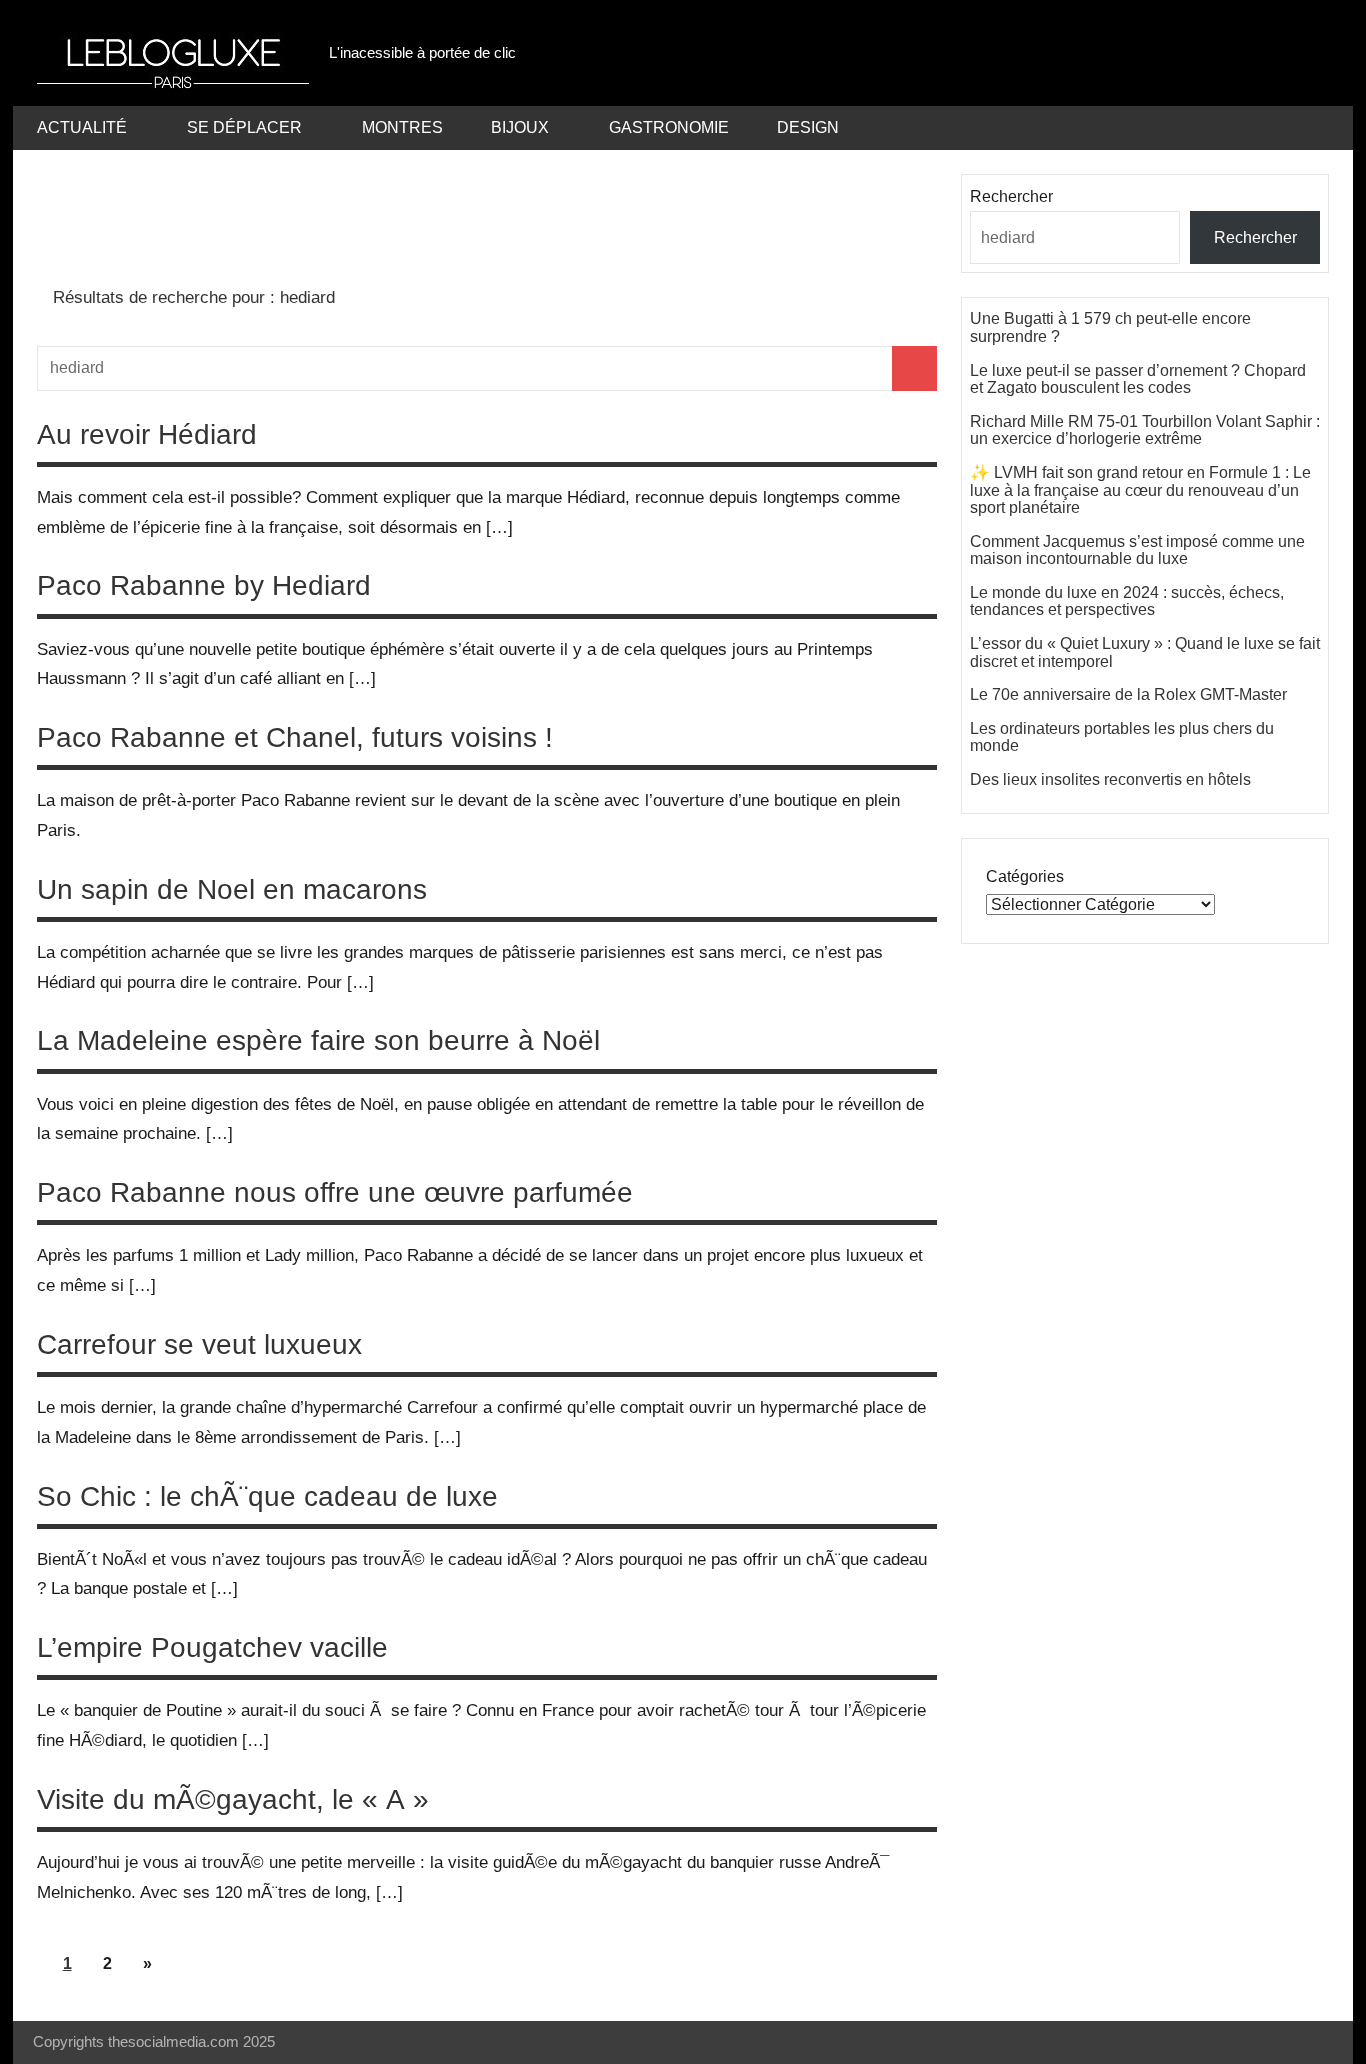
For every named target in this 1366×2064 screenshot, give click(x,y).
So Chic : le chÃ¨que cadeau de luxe (267, 1496)
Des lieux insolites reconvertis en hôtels (1110, 779)
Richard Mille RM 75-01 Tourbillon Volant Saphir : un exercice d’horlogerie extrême (1145, 430)
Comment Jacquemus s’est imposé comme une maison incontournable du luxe (1137, 550)
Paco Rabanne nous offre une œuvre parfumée (335, 1192)
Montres (402, 127)
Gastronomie (669, 127)
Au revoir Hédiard (147, 434)
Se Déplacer (244, 127)
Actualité (82, 127)
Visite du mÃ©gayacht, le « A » (233, 1799)
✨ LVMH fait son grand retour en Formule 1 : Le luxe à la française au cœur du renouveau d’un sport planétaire (1140, 490)
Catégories (1025, 876)
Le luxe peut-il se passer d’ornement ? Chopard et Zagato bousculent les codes (1138, 379)
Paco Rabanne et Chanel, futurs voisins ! (295, 737)
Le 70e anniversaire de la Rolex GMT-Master (1128, 694)
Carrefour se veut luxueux (199, 1344)
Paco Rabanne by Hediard (204, 585)
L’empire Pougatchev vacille (212, 1647)
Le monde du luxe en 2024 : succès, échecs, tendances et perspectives (1127, 601)
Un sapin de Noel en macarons (232, 889)
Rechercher (1011, 196)
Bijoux (520, 127)
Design (808, 127)
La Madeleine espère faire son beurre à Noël (318, 1040)
